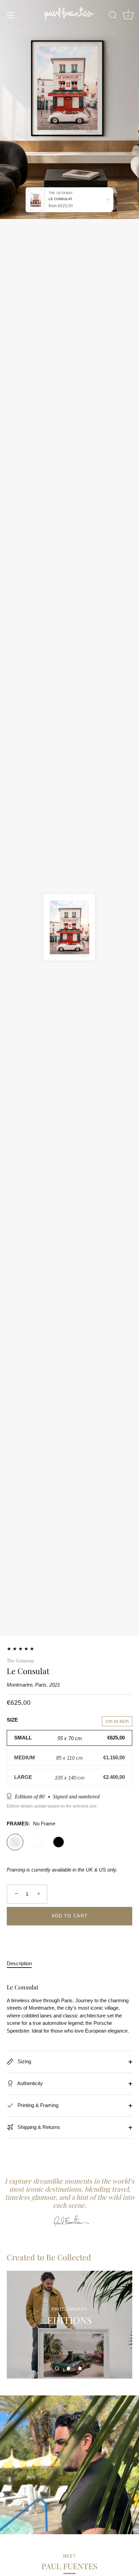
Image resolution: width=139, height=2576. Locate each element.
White (37, 1842)
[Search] (113, 16)
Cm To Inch (117, 1721)
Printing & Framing (37, 2105)
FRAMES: (31, 1824)
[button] (57, 2368)
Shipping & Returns (38, 2127)
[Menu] (11, 15)
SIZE (12, 1720)
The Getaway (21, 1661)
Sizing (24, 2061)
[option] (69, 2325)
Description (19, 1963)
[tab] (23, 1964)
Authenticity (30, 2083)
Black (59, 1842)
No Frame (15, 1842)
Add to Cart (70, 1916)
